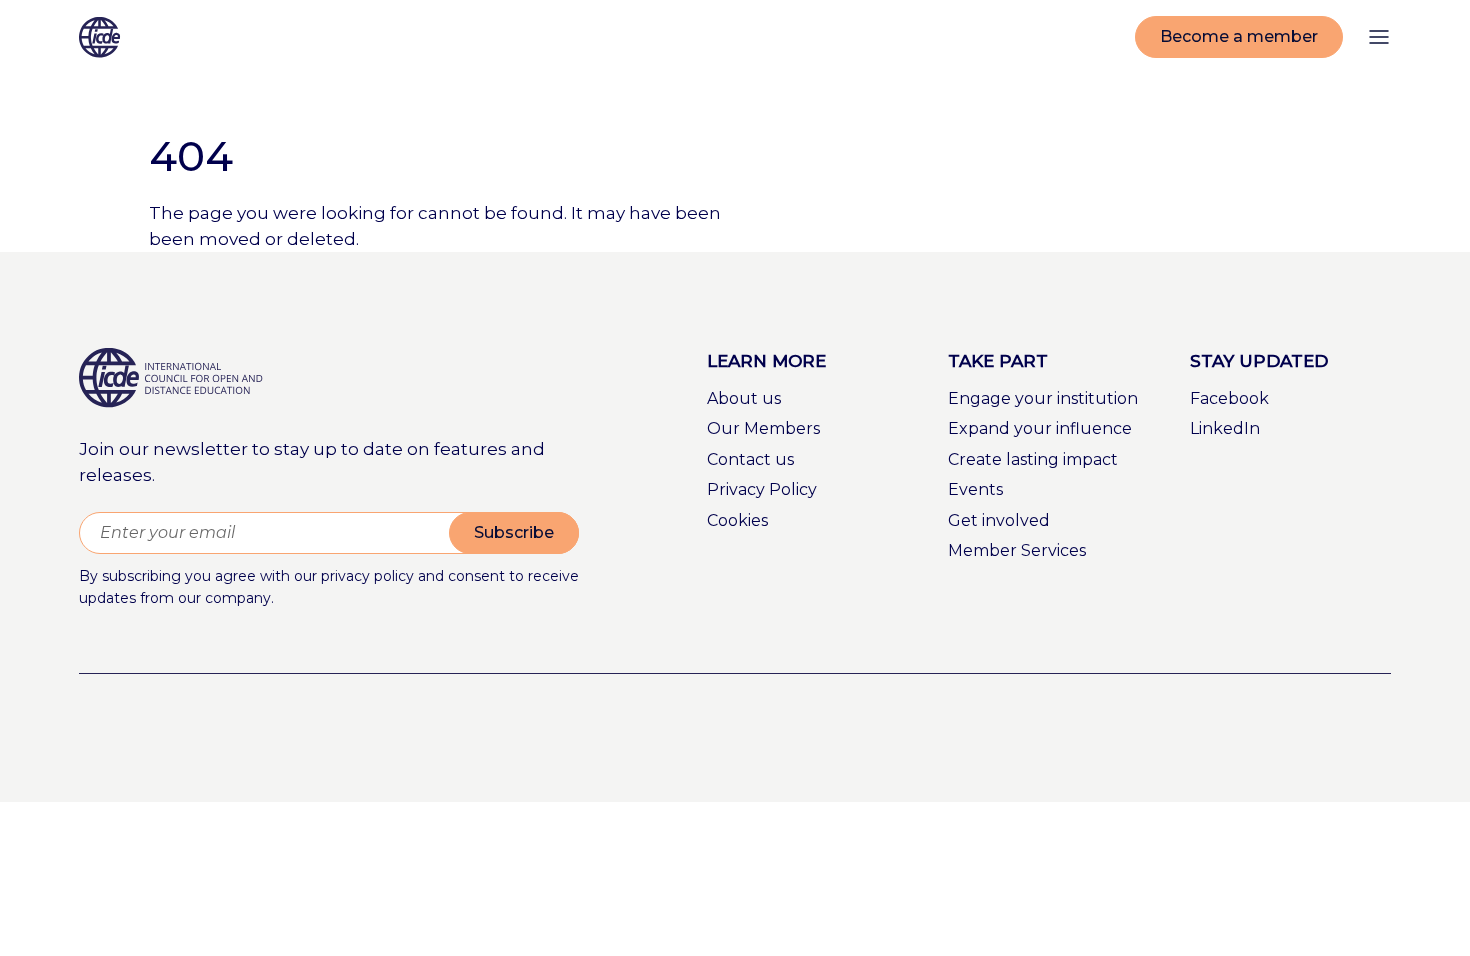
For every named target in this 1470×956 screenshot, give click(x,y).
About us (744, 398)
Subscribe (514, 532)
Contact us (750, 459)
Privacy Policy (762, 489)
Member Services (1017, 550)
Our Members (763, 428)
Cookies (737, 520)
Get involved (999, 520)
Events (975, 489)
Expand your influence (1040, 428)
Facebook (1229, 398)
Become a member (1239, 36)
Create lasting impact (1033, 459)
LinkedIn (1225, 428)
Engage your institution (1043, 398)
